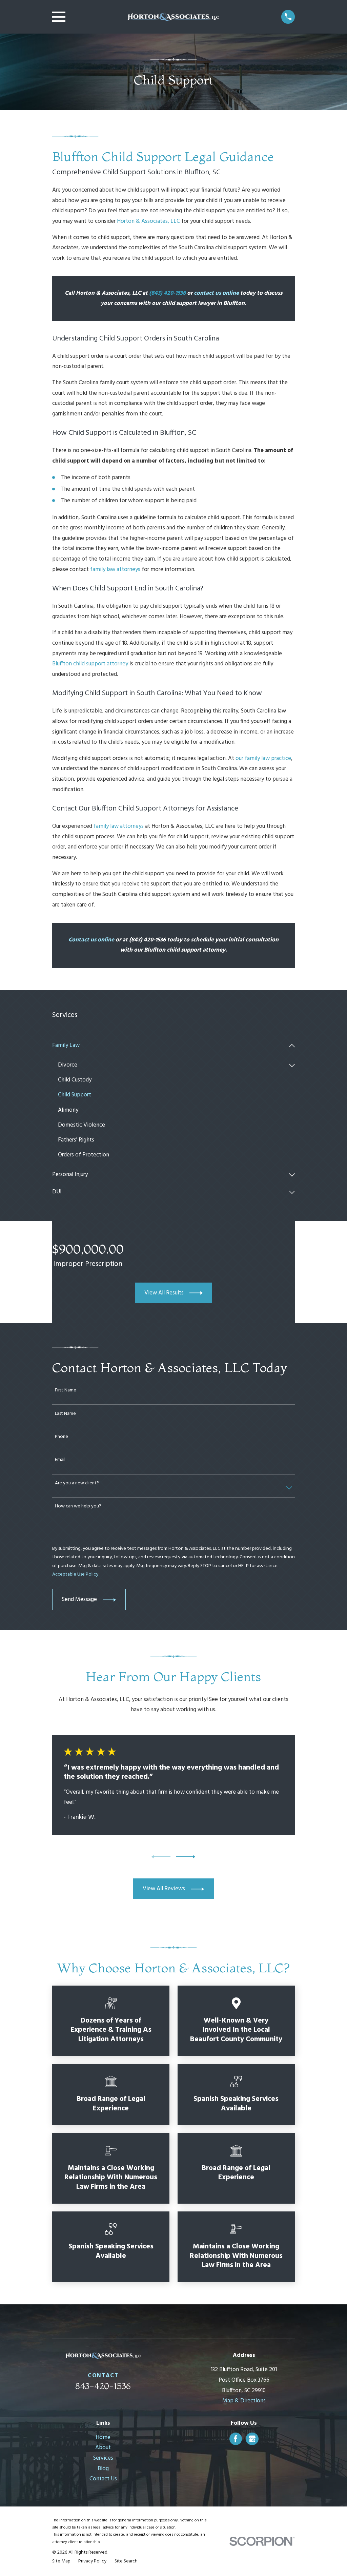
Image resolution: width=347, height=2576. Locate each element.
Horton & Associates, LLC (148, 221)
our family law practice (263, 758)
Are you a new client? (77, 1484)
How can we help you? (78, 1507)
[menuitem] (169, 1046)
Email (60, 1460)
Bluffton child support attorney (90, 664)
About (103, 2448)
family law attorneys (115, 570)
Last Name (65, 1414)
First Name (66, 1391)
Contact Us (103, 2479)
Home (103, 2437)
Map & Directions (244, 2401)
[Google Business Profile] (252, 2439)
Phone (62, 1437)
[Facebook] (236, 2439)
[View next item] (186, 1857)
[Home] (173, 17)
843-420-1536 (103, 2386)
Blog (103, 2469)
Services (103, 2458)
